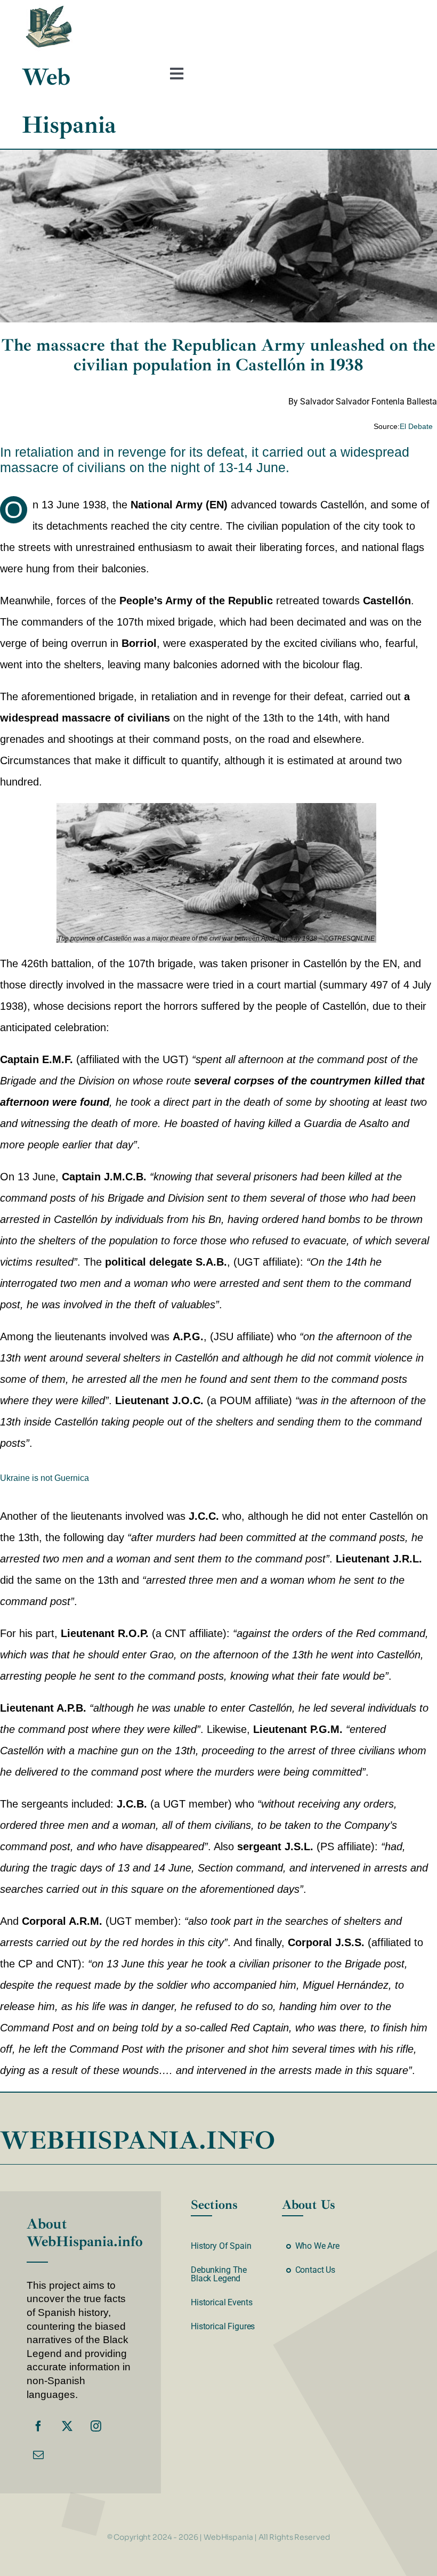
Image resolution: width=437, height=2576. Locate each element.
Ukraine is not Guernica (44, 1478)
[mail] (38, 2455)
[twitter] (67, 2426)
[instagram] (96, 2426)
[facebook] (38, 2426)
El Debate (416, 426)
